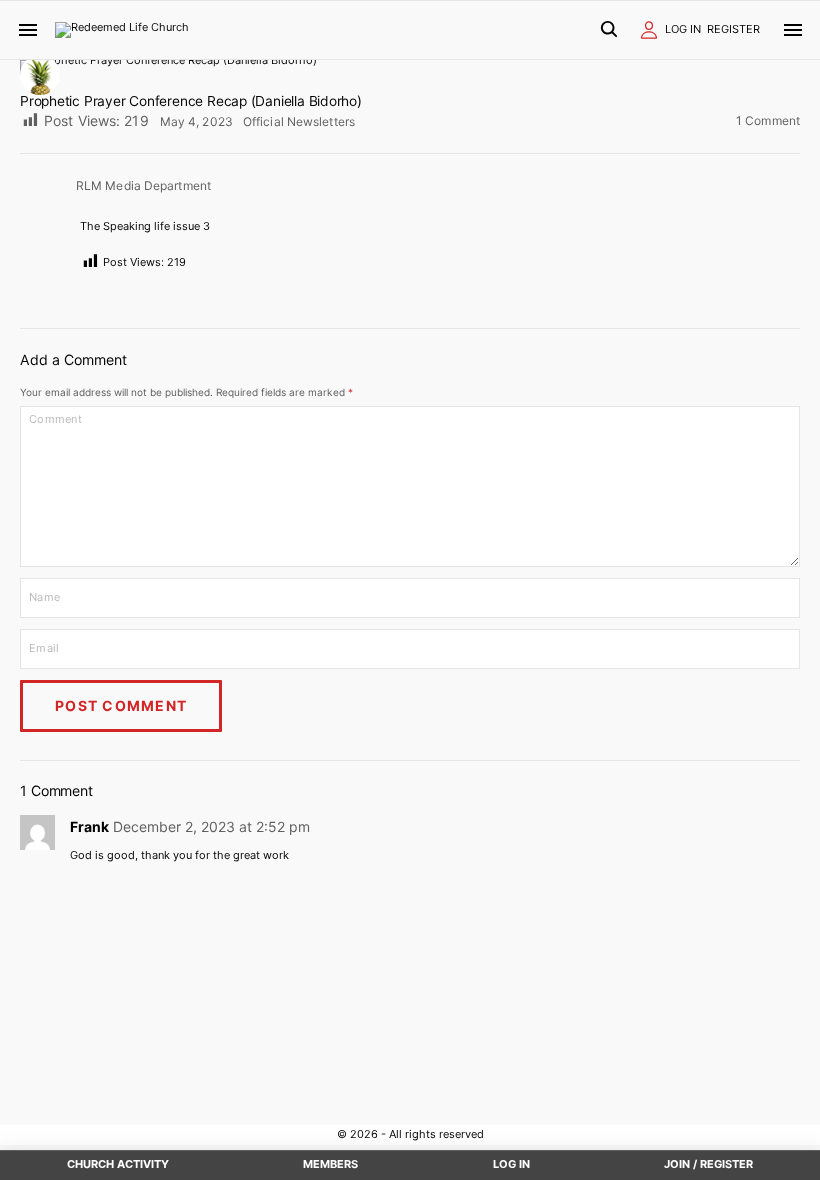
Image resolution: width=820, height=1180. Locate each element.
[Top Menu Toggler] (793, 30)
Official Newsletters (299, 121)
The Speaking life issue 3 (145, 226)
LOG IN (683, 29)
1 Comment (768, 122)
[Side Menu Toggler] (28, 30)
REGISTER (733, 29)
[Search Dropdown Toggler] (608, 30)
